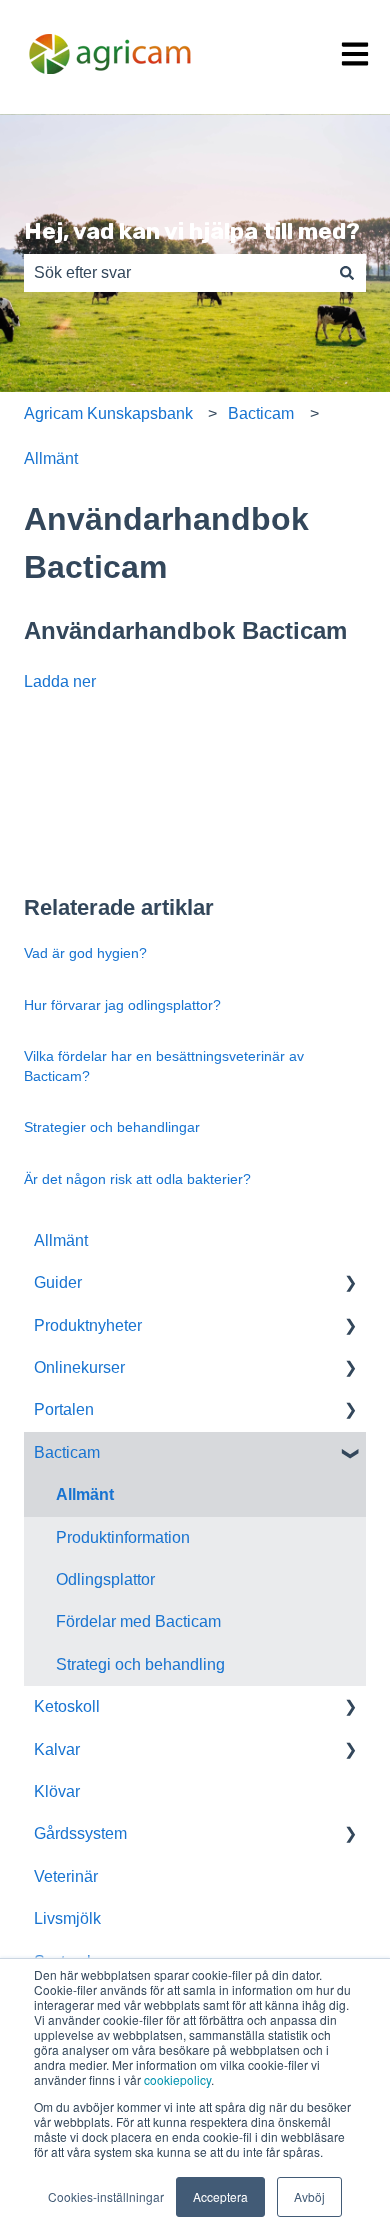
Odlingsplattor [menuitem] (105, 1579)
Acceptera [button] (220, 2196)
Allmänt (51, 458)
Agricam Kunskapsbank (108, 413)
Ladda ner (60, 681)
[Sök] (347, 273)
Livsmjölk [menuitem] (67, 1918)
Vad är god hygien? (85, 953)
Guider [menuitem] (58, 1282)
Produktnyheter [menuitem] (88, 1325)
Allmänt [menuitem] (61, 1240)
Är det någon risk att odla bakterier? (137, 1179)
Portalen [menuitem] (64, 1409)
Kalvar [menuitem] (57, 1749)
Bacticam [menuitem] (67, 1452)
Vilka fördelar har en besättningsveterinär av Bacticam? (164, 1066)
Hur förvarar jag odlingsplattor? (122, 1005)
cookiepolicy (177, 2079)
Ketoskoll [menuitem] (67, 1706)
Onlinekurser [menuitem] (79, 1367)
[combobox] (176, 273)
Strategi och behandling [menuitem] (140, 1664)
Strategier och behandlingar (112, 1127)
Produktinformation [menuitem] (123, 1537)
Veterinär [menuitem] (66, 1876)
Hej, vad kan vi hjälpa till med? (192, 231)
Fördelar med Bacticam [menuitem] (138, 1621)
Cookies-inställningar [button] (106, 2196)
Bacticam (261, 413)
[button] (350, 1284)
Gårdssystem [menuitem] (80, 1833)
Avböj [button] (309, 2196)
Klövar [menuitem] (57, 1791)
